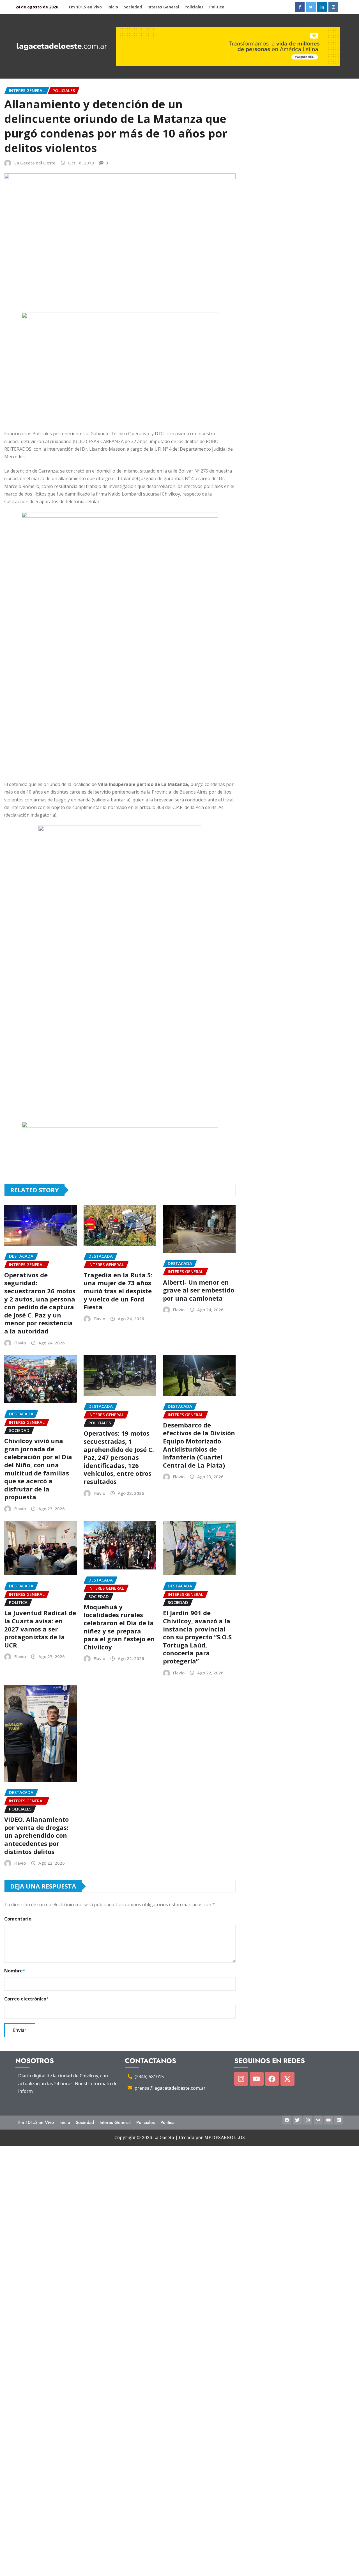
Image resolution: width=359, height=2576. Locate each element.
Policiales (194, 7)
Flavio (20, 1343)
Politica (217, 7)
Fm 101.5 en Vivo (85, 7)
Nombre (15, 1971)
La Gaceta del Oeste (35, 163)
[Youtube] (257, 2079)
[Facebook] (272, 2079)
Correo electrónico (27, 1999)
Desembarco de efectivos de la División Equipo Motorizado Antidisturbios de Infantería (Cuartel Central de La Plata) (199, 1445)
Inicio (113, 7)
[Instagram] (241, 2079)
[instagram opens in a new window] (333, 7)
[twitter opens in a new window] (311, 7)
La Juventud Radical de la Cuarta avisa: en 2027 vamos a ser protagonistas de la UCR (40, 1629)
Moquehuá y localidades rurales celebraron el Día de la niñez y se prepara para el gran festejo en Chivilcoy (119, 1627)
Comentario (18, 1919)
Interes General (163, 7)
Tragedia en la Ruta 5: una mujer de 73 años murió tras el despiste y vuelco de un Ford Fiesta (118, 1291)
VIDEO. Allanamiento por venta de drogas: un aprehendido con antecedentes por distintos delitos (36, 1835)
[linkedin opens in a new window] (322, 7)
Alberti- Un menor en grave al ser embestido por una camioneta (199, 1290)
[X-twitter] (287, 2079)
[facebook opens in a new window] (300, 7)
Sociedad (133, 7)
